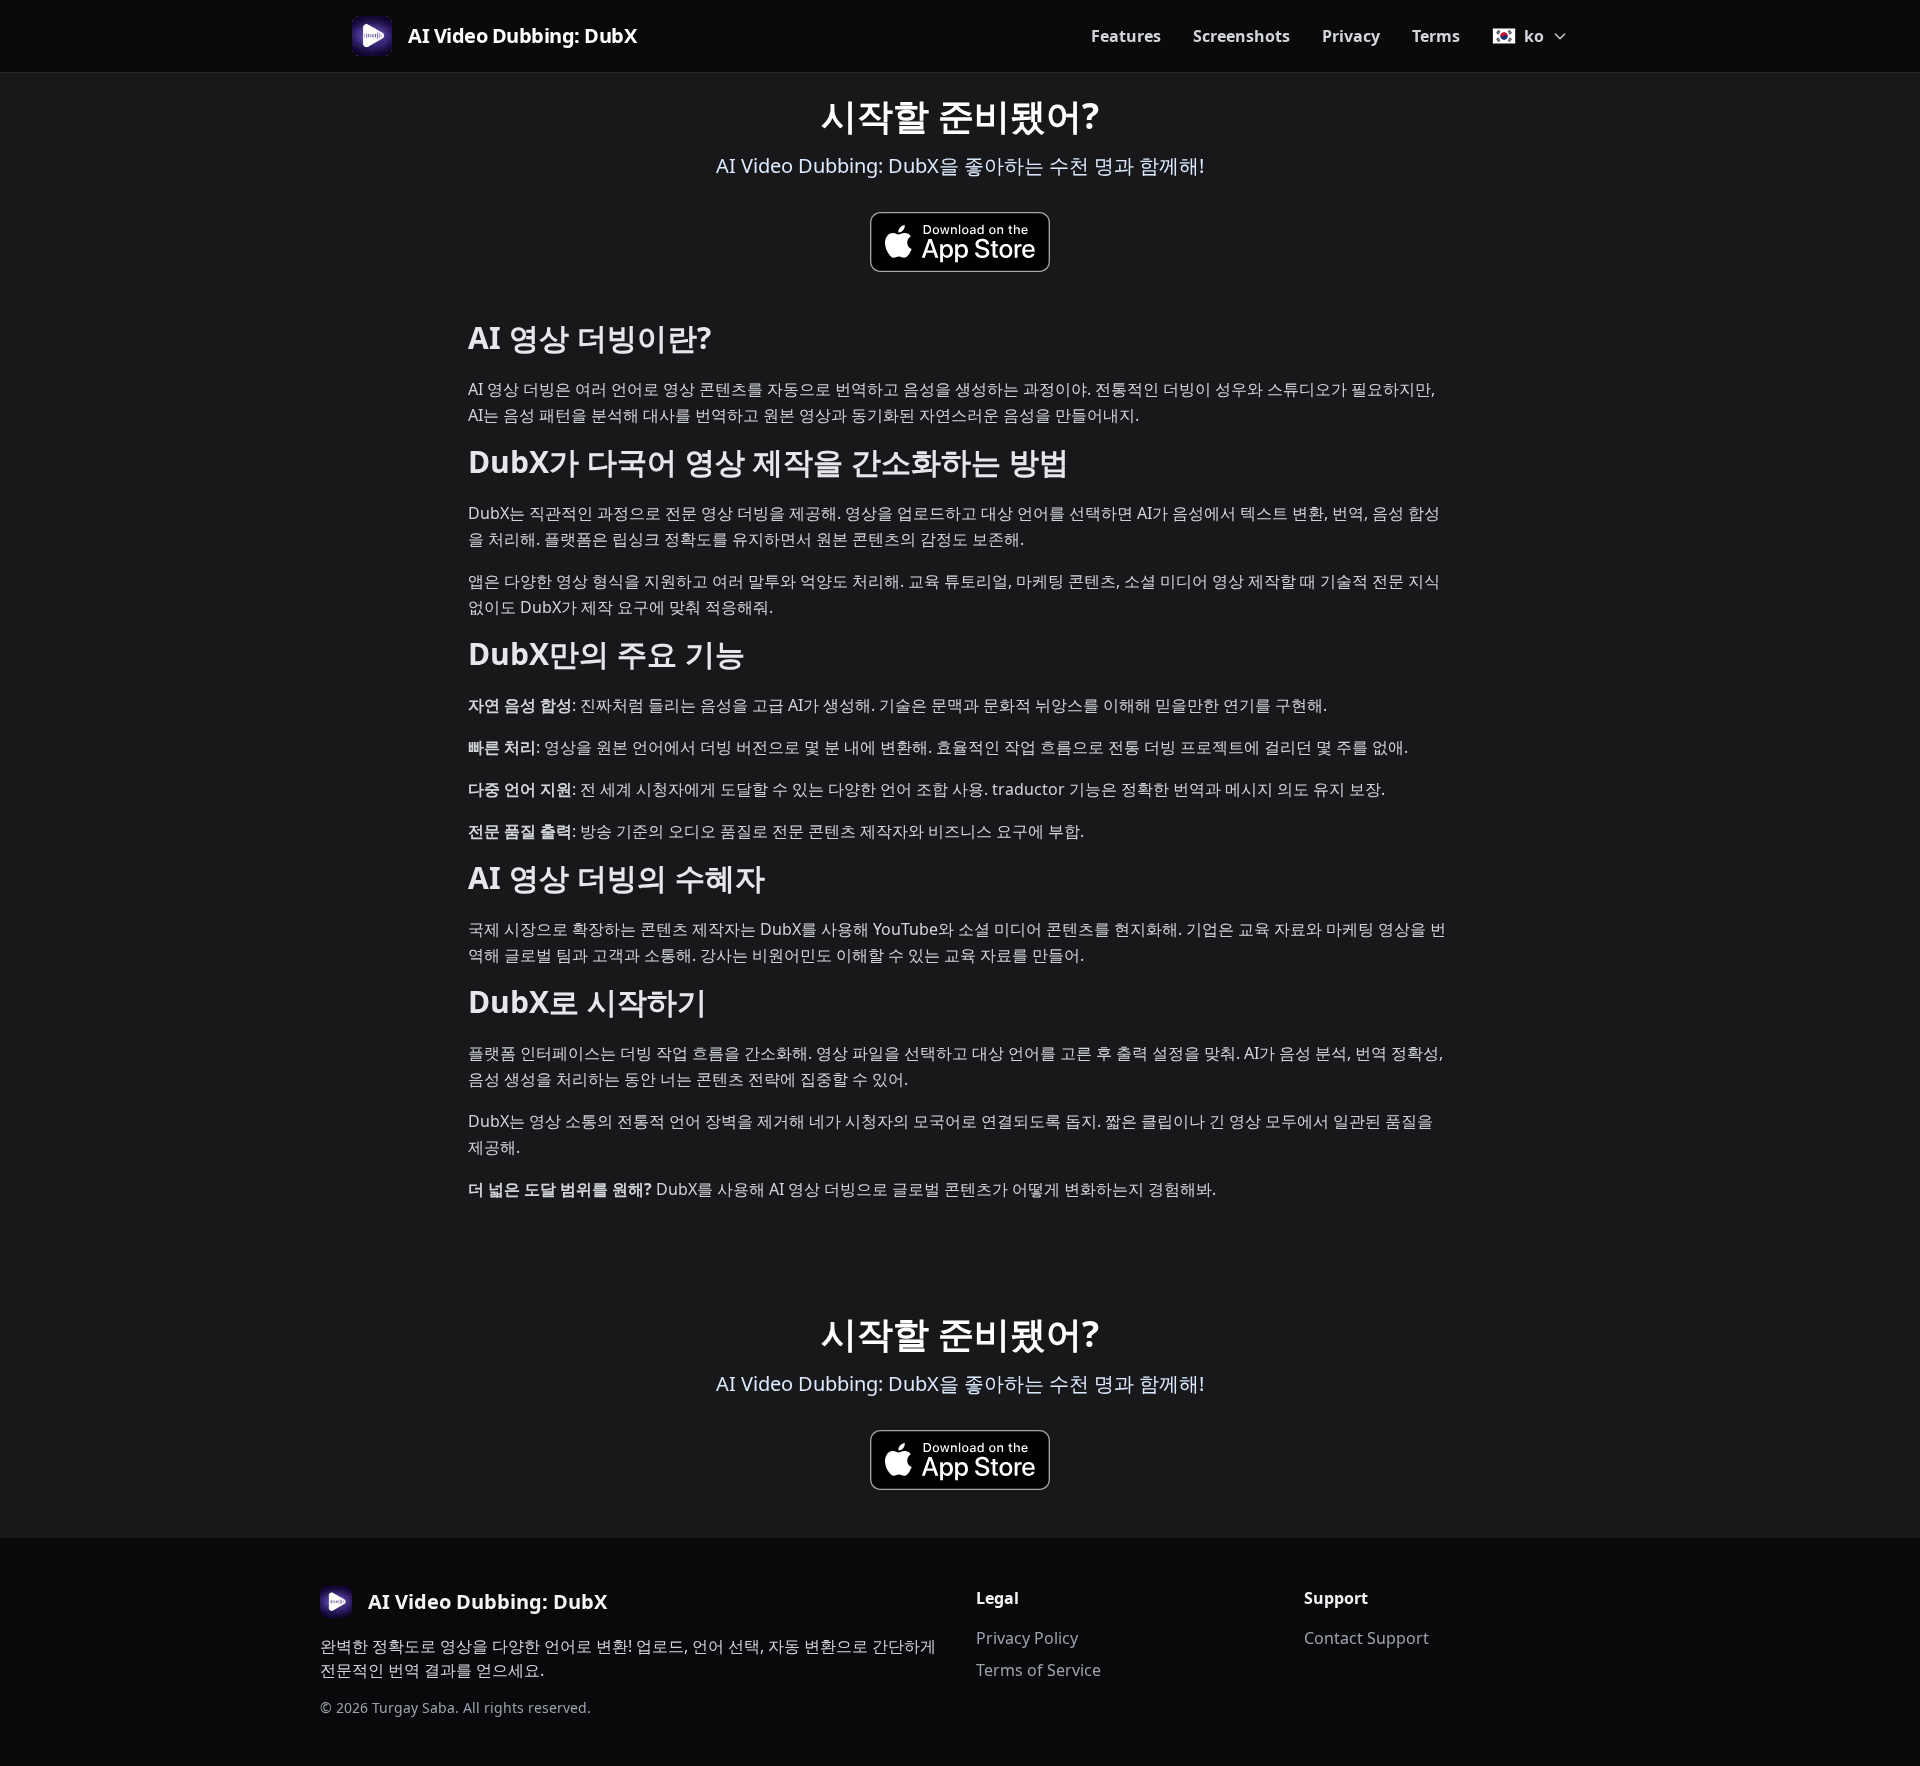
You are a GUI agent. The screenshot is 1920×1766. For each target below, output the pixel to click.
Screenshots (1241, 36)
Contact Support (1366, 1638)
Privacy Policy (1027, 1638)
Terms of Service (1038, 1670)
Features (1126, 36)
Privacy (1351, 36)
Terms (1436, 36)
